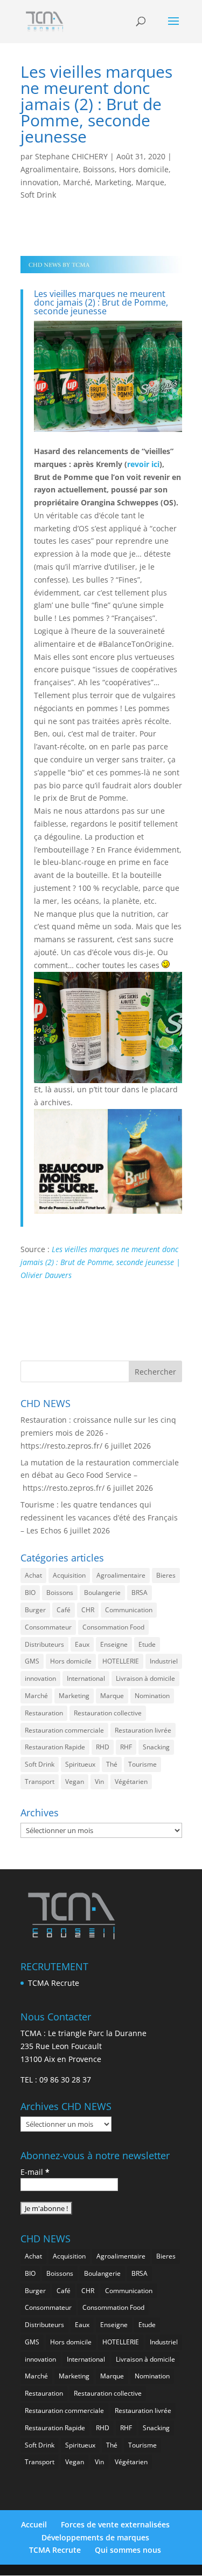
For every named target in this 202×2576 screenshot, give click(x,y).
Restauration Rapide (55, 1747)
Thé (112, 1764)
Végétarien (131, 1781)
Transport (40, 1781)
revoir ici (143, 464)
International (86, 1678)
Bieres (166, 1575)
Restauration (44, 1713)
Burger (35, 1610)
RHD (103, 1747)
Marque (150, 182)
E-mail (35, 2172)
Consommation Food (113, 1627)
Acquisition (69, 1575)
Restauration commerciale (64, 1730)
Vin (99, 1781)
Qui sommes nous (128, 2550)
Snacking (156, 1747)
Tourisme (142, 1764)
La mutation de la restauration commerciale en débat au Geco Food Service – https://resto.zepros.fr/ (100, 1475)
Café (64, 1610)
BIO (30, 1593)
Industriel (164, 1661)
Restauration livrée (143, 1730)
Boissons (99, 169)
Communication (129, 1610)
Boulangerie (102, 1593)
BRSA (140, 1593)
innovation (40, 182)
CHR (88, 1610)
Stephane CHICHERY (71, 156)
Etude (147, 1644)
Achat (33, 1575)
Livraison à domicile (145, 1678)
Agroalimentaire (50, 169)
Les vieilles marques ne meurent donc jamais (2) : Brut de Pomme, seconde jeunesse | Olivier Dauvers (100, 1262)
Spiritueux (80, 1764)
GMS (32, 1661)
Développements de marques (95, 2537)
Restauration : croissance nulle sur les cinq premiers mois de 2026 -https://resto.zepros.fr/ (98, 1433)
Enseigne (114, 1644)
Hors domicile (144, 169)
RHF (126, 1747)
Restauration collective (108, 1713)
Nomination (152, 1696)
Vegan (75, 1781)
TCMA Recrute (54, 1983)
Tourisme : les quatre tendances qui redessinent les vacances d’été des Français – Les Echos (99, 1517)
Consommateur (48, 1627)
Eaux (82, 1644)
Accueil (34, 2524)
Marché (77, 182)
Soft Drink (38, 195)
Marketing (113, 182)
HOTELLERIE (121, 1661)
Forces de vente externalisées (115, 2524)
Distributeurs (44, 1644)
